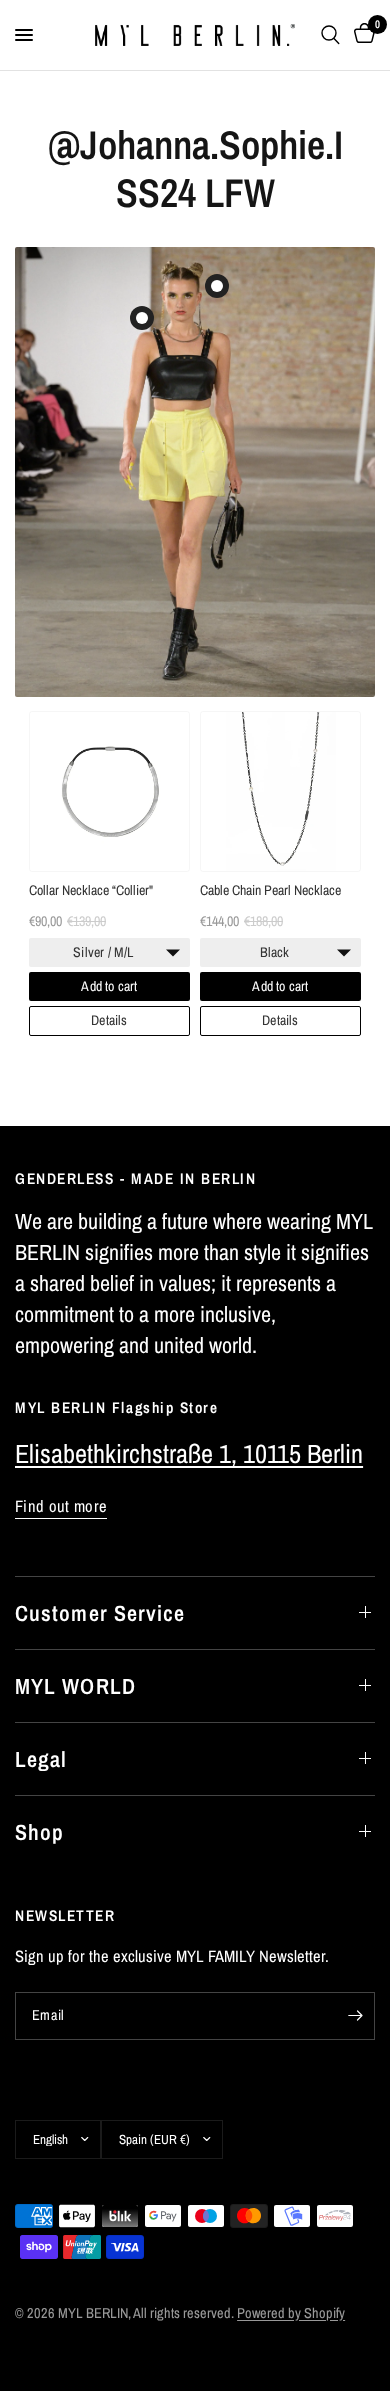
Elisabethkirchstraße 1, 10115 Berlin (189, 1453)
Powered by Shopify (291, 2312)
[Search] (330, 35)
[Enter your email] (355, 2016)
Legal (41, 1759)
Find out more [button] (61, 1506)
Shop (39, 1832)
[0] (361, 35)
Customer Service (100, 1613)
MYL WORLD (75, 1686)
